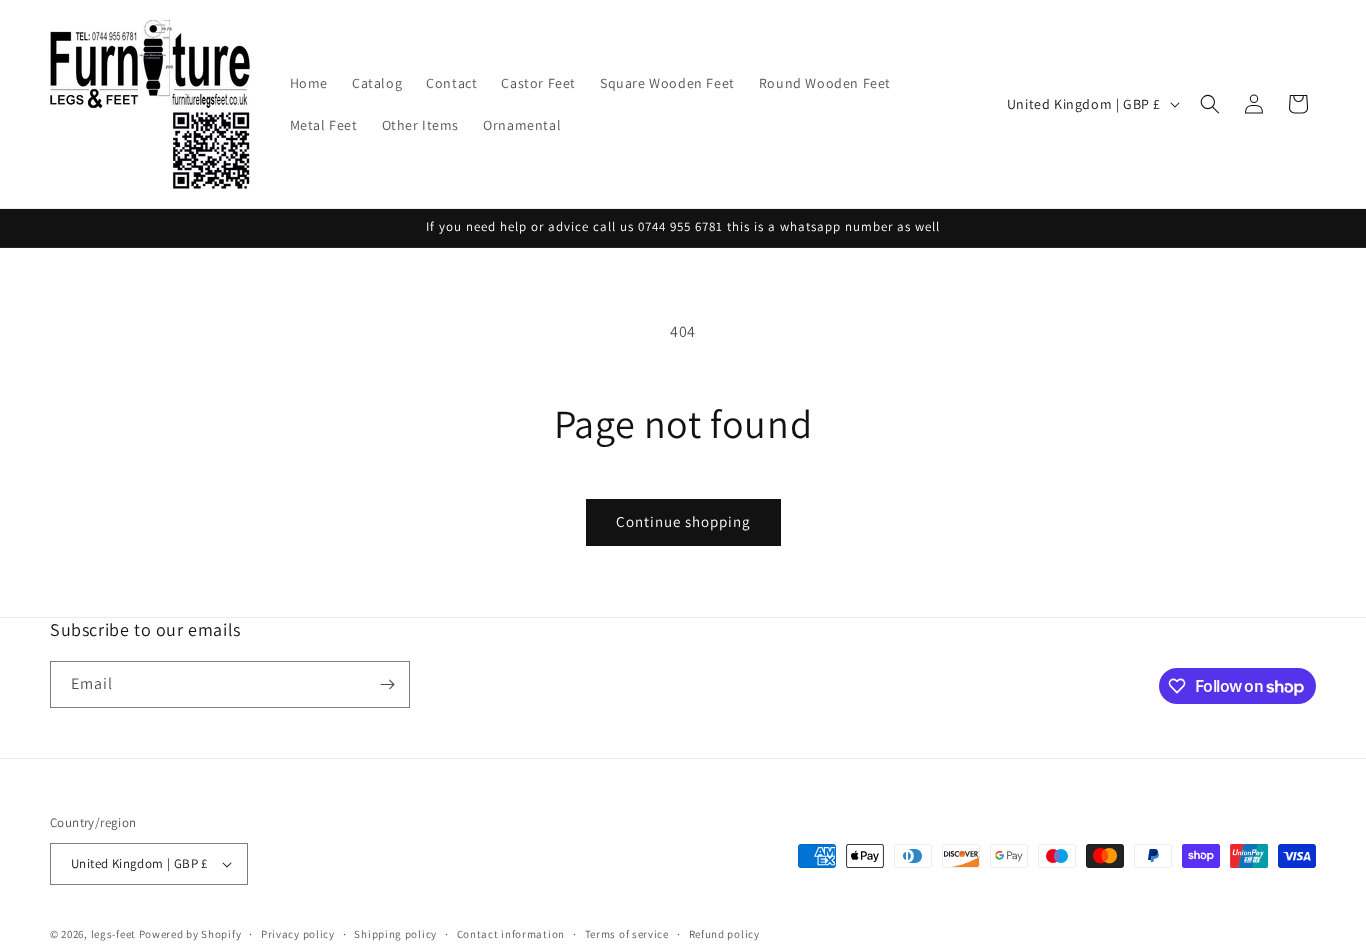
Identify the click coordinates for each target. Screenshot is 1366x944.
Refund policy (724, 933)
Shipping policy (395, 933)
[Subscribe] (387, 684)
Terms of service (627, 933)
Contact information (511, 933)
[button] (1210, 104)
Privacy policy (298, 933)
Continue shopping (683, 521)
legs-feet (113, 934)
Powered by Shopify (190, 934)
